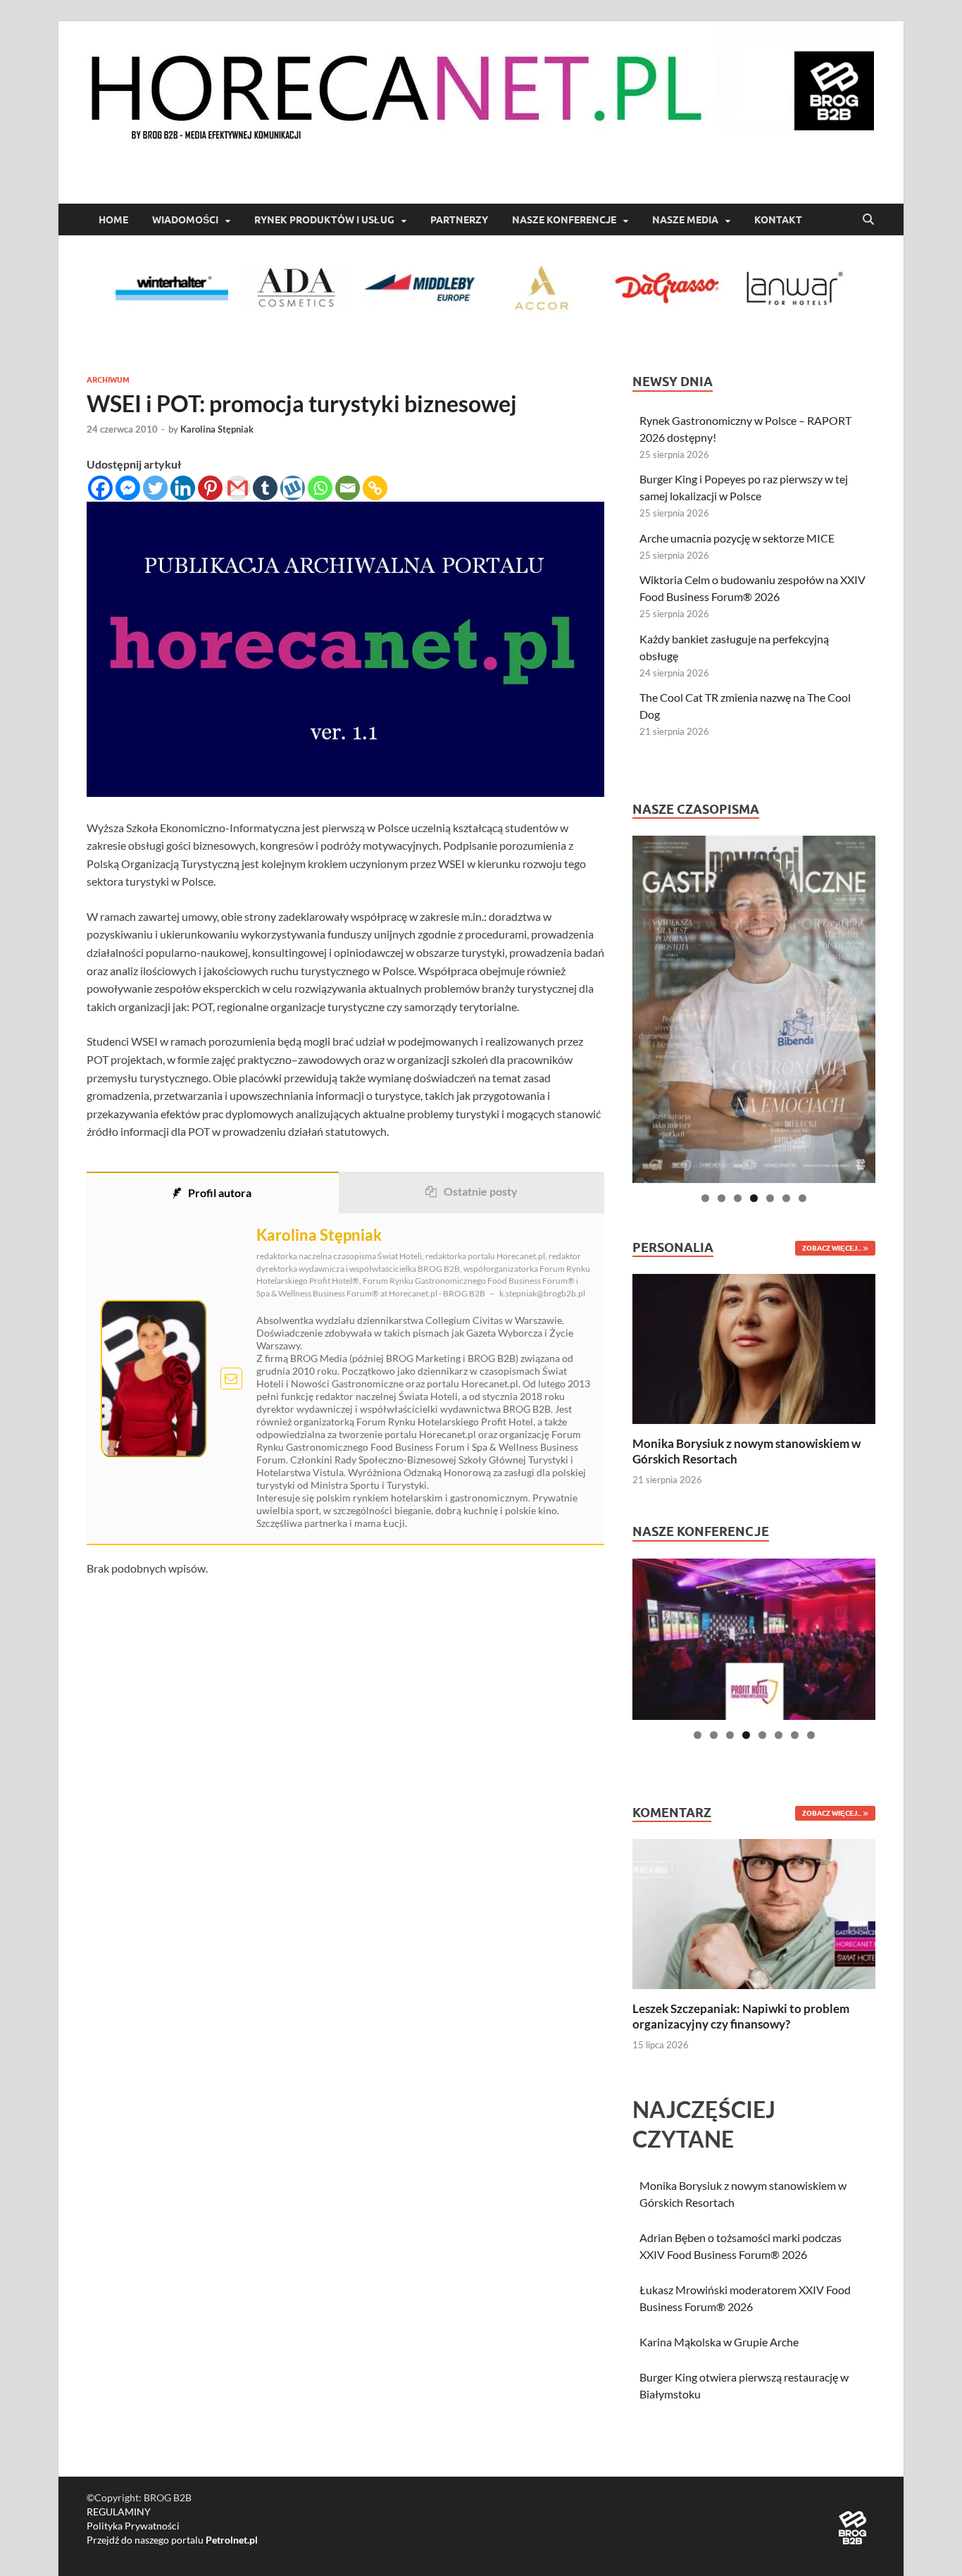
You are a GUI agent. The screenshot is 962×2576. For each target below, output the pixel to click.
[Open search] (868, 220)
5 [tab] (770, 1198)
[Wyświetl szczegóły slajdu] (754, 1009)
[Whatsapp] (320, 488)
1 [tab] (705, 1198)
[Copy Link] (375, 488)
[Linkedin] (183, 488)
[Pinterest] (210, 488)
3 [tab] (738, 1198)
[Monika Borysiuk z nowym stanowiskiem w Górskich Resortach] (754, 1348)
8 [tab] (811, 1735)
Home (113, 220)
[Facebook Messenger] (128, 488)
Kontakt (778, 220)
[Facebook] (100, 488)
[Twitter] (155, 488)
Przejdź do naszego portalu (172, 2540)
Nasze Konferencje (564, 220)
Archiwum (108, 380)
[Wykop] (293, 488)
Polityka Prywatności (133, 2526)
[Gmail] (238, 488)
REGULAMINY (119, 2512)
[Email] (348, 488)
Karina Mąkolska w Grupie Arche (719, 2342)
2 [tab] (721, 1198)
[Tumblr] (265, 488)
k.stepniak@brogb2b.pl (542, 1293)
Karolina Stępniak (217, 429)
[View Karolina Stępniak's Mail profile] (231, 1379)
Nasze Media (685, 220)
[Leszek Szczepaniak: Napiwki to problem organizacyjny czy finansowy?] (754, 1913)
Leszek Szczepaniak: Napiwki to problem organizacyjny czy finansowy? (741, 2016)
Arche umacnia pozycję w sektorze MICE (737, 538)
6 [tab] (786, 1198)
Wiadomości (185, 220)
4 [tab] (754, 1198)
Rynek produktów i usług (324, 220)
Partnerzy (459, 220)
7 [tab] (802, 1198)
